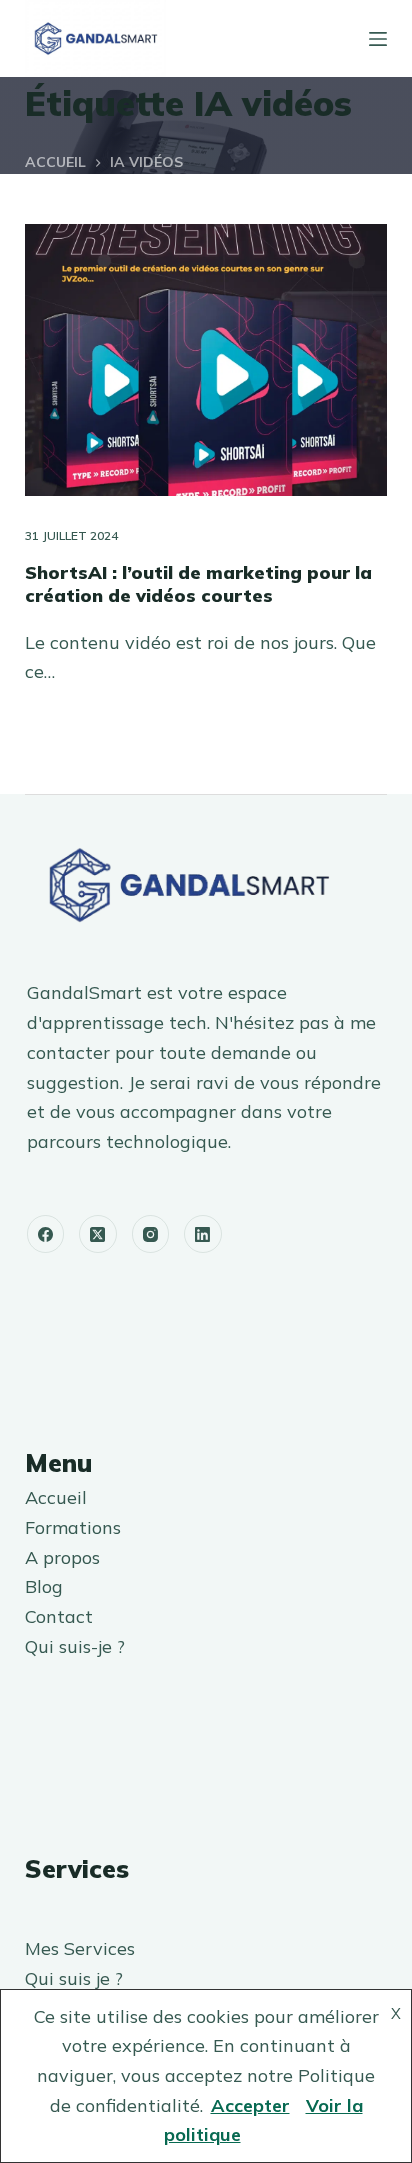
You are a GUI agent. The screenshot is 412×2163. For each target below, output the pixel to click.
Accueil (56, 1497)
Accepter (250, 2105)
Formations (73, 1527)
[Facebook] (46, 1234)
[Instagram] (151, 1234)
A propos (62, 1557)
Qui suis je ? (74, 1978)
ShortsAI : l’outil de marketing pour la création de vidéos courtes (198, 584)
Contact (59, 1616)
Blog (44, 1586)
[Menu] (378, 39)
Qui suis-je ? (75, 1646)
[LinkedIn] (203, 1234)
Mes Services (80, 1948)
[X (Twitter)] (98, 1234)
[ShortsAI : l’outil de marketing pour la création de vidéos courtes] (206, 360)
